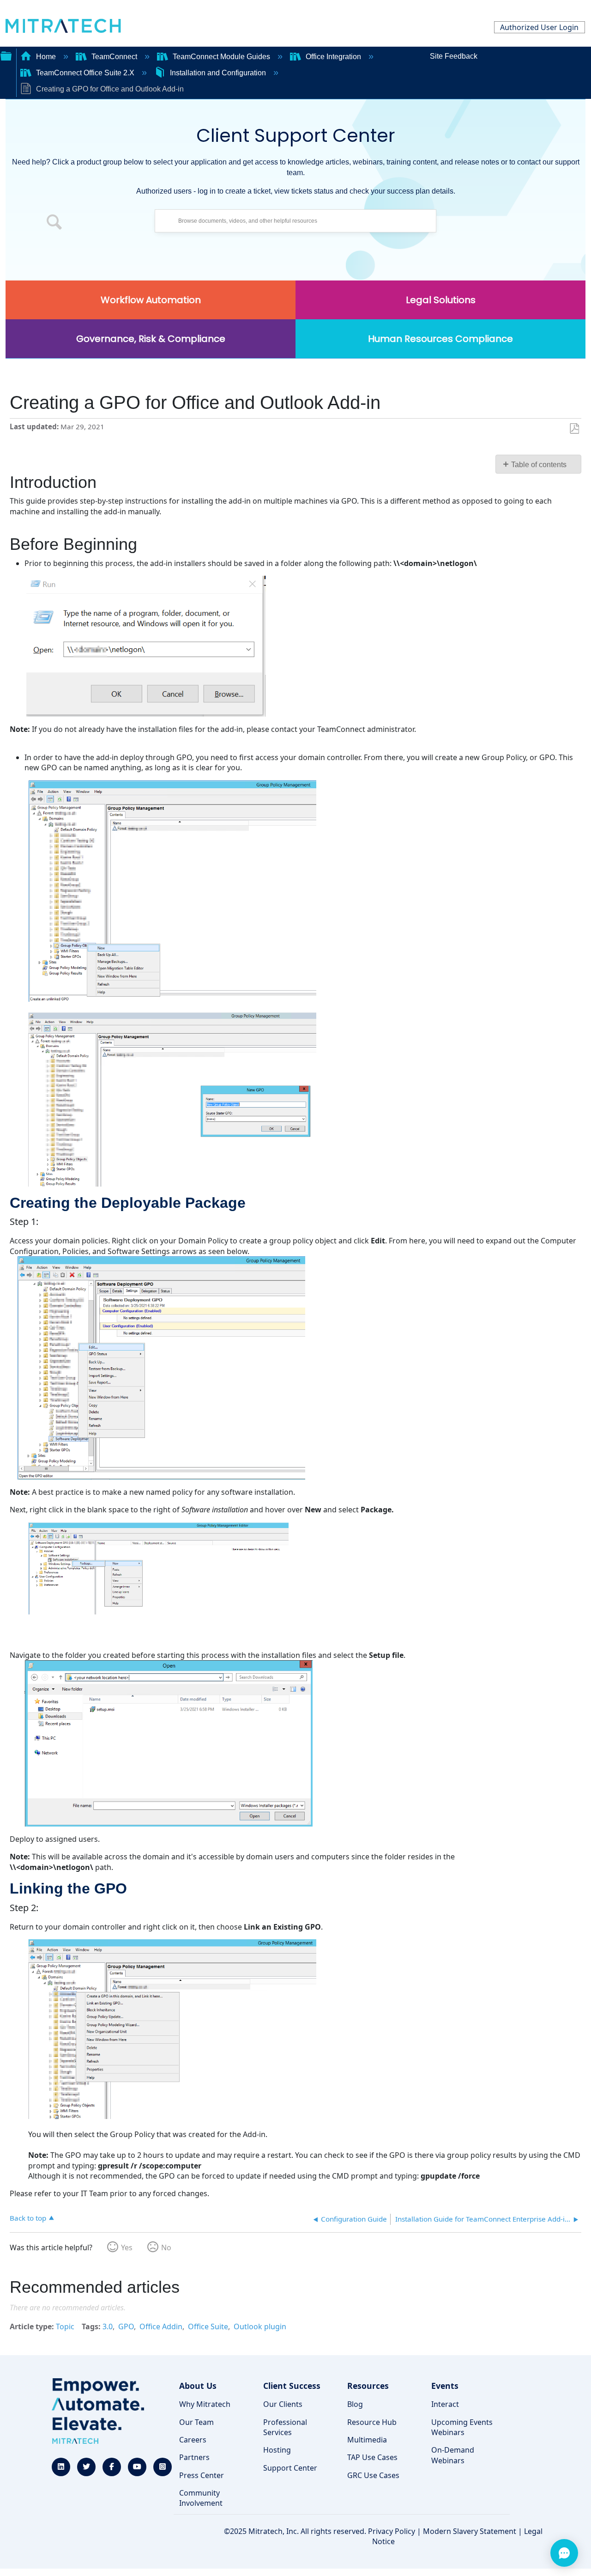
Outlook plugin (260, 2326)
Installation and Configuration (218, 73)
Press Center (202, 2475)
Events (445, 2386)
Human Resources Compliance (440, 339)
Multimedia (367, 2440)
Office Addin (161, 2326)
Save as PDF (574, 429)
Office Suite (208, 2326)
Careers (193, 2440)
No (166, 2247)
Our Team (196, 2422)
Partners (194, 2457)
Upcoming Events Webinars (462, 2427)
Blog (355, 2404)
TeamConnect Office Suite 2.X (85, 73)
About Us (198, 2386)
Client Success (292, 2386)
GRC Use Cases (373, 2475)
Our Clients (283, 2404)
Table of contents (539, 465)
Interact (445, 2404)
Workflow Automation (151, 300)
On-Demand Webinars (453, 2455)
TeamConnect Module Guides (221, 57)
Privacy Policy (392, 2531)
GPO (126, 2326)
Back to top (28, 2218)
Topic (65, 2326)
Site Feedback (454, 56)
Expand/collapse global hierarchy (6, 55)
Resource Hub (372, 2422)
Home (46, 57)
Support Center (290, 2468)
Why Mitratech (205, 2404)
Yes (127, 2247)
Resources (368, 2386)
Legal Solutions (441, 300)
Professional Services (285, 2427)
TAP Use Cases (372, 2457)
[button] (54, 223)
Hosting (277, 2450)
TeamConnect (114, 57)
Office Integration (333, 57)
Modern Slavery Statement (470, 2531)
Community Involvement (201, 2498)
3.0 (108, 2326)
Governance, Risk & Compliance (151, 339)
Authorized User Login (539, 27)
